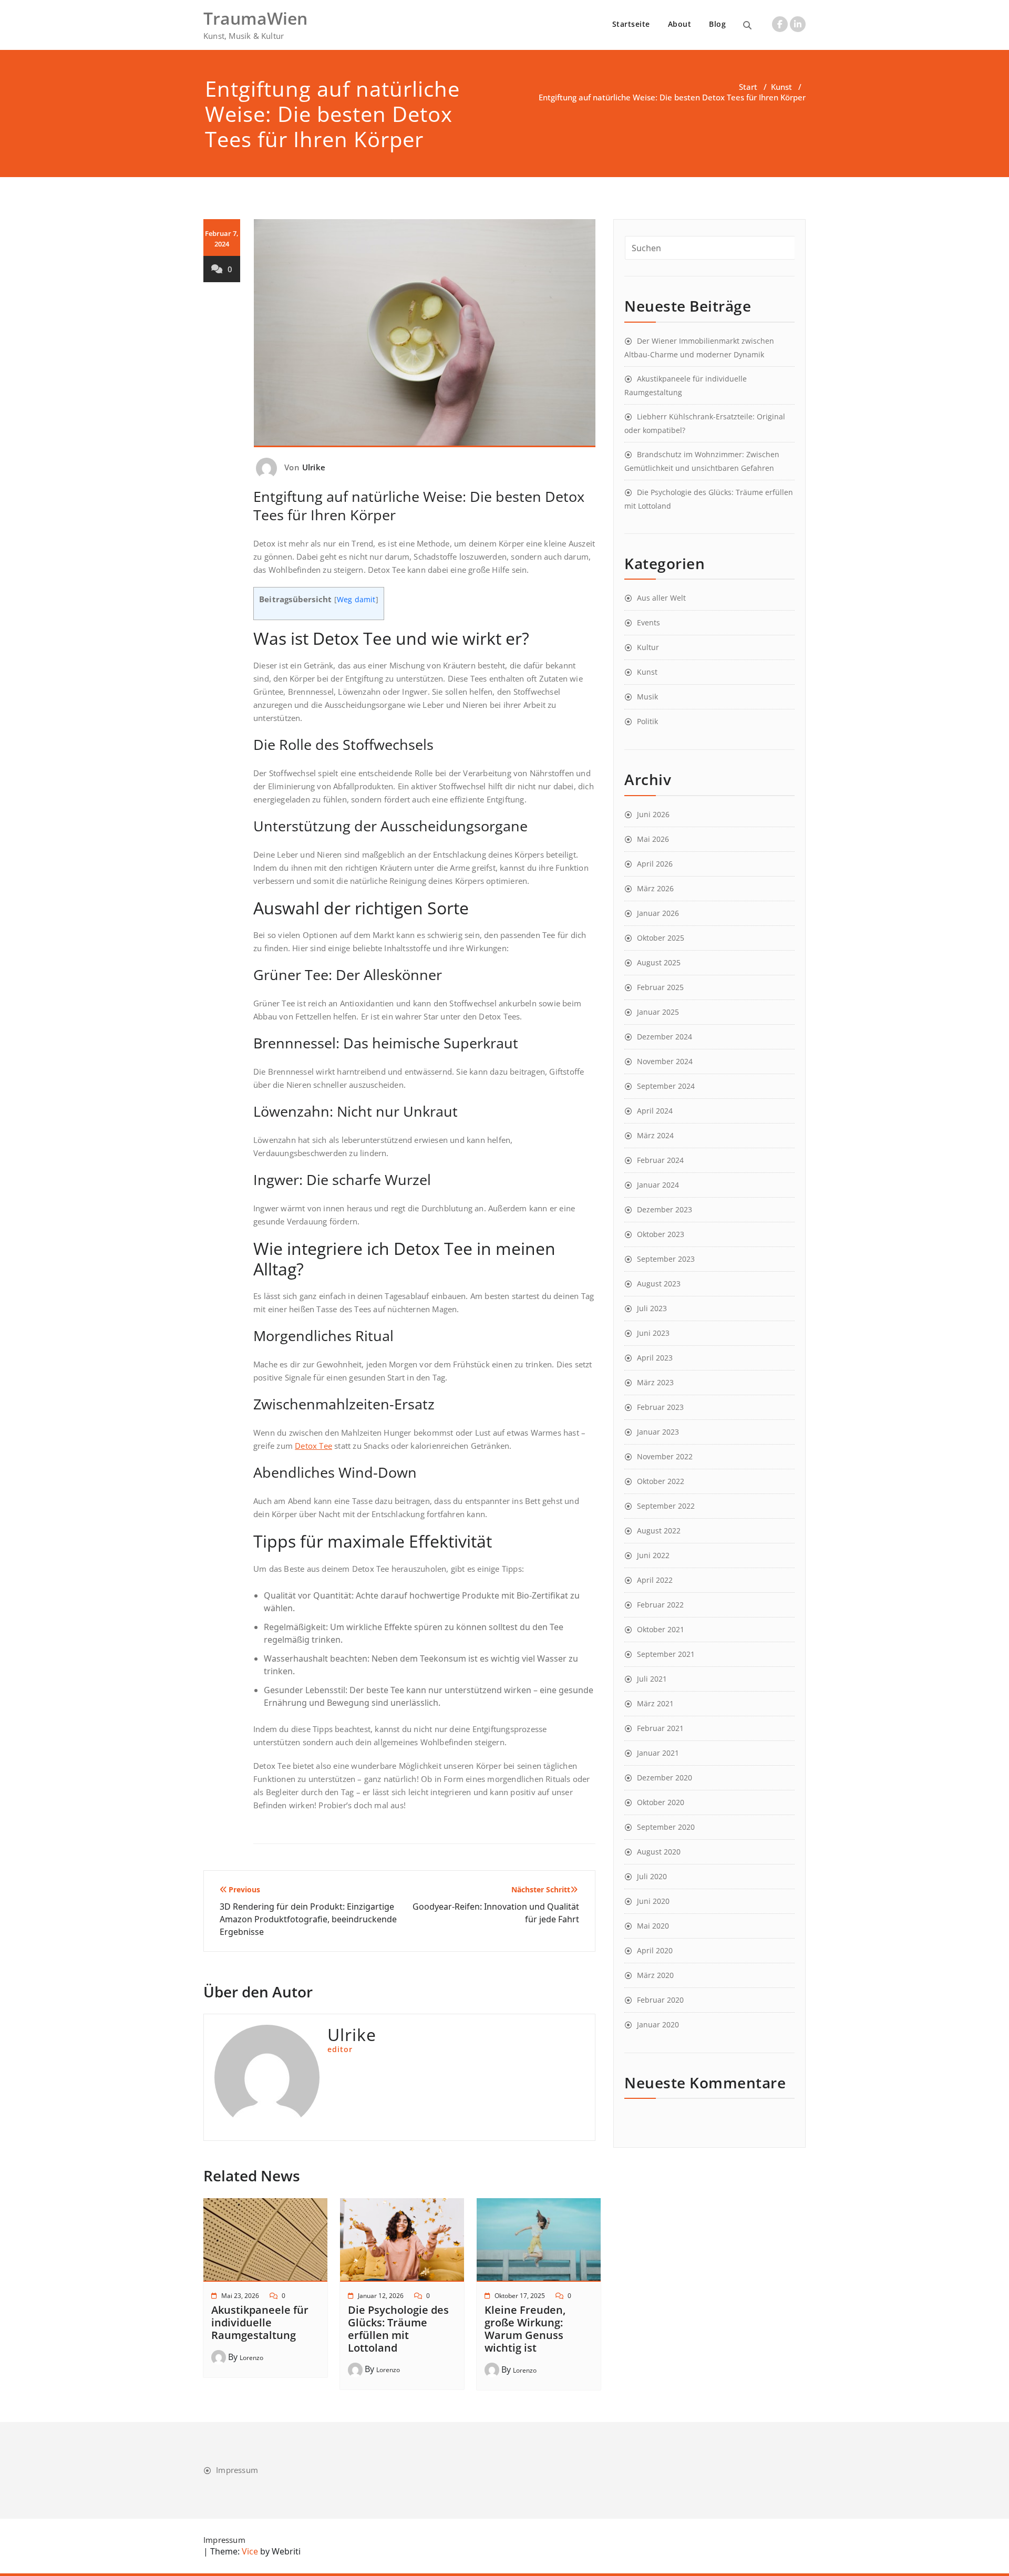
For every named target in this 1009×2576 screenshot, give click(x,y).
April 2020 (655, 1950)
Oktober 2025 (661, 938)
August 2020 (659, 1852)
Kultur (648, 647)
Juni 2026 (653, 814)
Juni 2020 (653, 1901)
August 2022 (659, 1531)
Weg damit (356, 600)
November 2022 (665, 1456)
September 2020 (666, 1827)
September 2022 (666, 1506)
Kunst (781, 87)
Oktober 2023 (661, 1234)
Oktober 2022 (661, 1481)
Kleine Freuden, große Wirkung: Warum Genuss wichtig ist (525, 2329)
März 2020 (655, 1975)
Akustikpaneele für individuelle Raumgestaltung (260, 2322)
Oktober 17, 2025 (520, 2296)
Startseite (631, 24)
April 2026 (655, 864)
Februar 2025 (660, 987)
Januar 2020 (658, 2024)
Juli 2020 (652, 1876)
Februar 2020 (660, 2000)
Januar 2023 (658, 1432)
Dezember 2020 (665, 1778)
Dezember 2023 (665, 1209)
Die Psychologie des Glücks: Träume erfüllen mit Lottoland (398, 2329)
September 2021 (666, 1654)
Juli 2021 (652, 1679)
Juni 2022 (653, 1555)
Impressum (237, 2470)
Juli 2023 (652, 1308)
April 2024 (655, 1111)
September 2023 (666, 1259)
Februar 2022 (660, 1605)
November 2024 (665, 1061)
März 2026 (655, 888)
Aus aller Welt (661, 598)
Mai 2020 (653, 1926)
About (680, 24)
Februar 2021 (660, 1728)
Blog (717, 24)
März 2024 (655, 1135)
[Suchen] (747, 25)
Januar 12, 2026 (381, 2296)
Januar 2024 (658, 1185)
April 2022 (655, 1580)
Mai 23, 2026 (240, 2296)
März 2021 (655, 1703)
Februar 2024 (660, 1160)
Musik (647, 697)
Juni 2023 (653, 1333)
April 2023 (655, 1358)
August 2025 (659, 962)
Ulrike (314, 467)
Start (748, 87)
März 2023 (655, 1382)
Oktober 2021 (661, 1629)
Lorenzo (251, 2358)
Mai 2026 (653, 839)
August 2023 (659, 1284)
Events (648, 622)
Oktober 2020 (661, 1802)
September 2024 (666, 1086)
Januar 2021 (658, 1753)
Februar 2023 (660, 1407)
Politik (647, 721)
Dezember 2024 (665, 1037)
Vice (249, 2551)
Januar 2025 (658, 1012)
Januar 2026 (658, 913)
